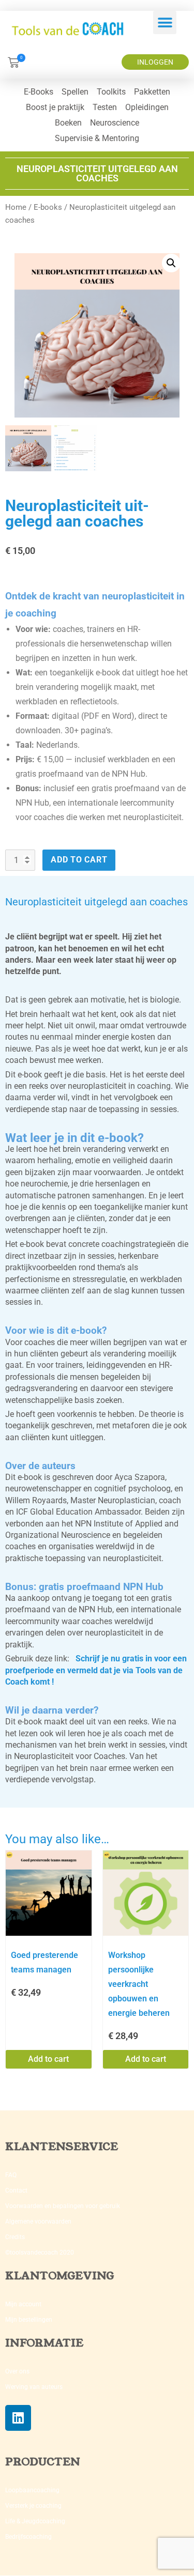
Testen (105, 107)
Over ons (17, 2371)
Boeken (68, 123)
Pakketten (152, 92)
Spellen (75, 92)
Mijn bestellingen (29, 2320)
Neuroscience (115, 123)
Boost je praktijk (55, 107)
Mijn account (23, 2304)
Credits (15, 2237)
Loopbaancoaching (32, 2490)
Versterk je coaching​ (33, 2506)
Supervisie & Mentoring (97, 138)
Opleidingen (147, 107)
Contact (16, 2191)
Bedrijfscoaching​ (28, 2537)
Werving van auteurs (34, 2387)
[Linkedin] (18, 2418)
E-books (48, 207)
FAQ (11, 2175)
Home (16, 207)
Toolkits (111, 92)
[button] (165, 22)
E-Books (39, 92)
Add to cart (79, 860)
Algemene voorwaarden (38, 2222)
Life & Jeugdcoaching (35, 2521)
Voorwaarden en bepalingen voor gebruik (63, 2206)
